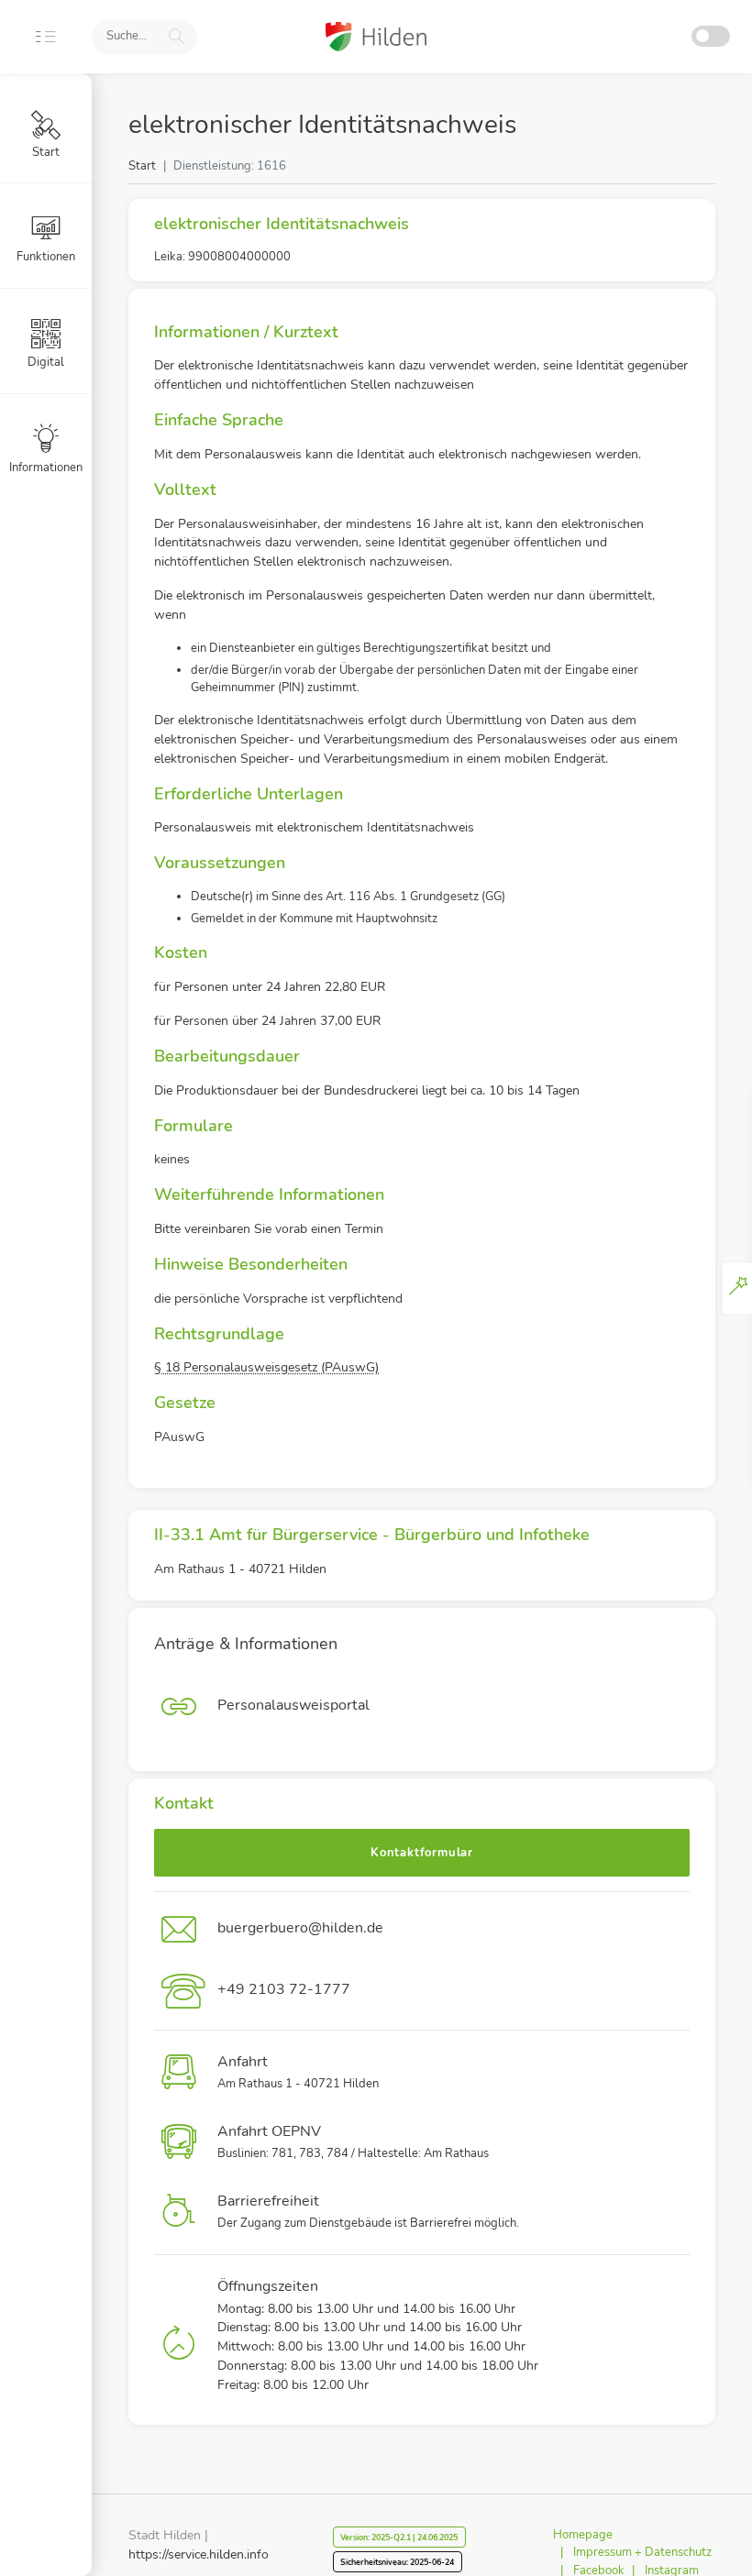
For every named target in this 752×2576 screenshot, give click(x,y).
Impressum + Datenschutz (642, 2552)
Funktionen (46, 257)
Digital (46, 362)
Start (142, 166)
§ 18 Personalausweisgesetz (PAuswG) (266, 1367)
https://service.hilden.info (199, 2554)
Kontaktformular (422, 1853)
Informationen (46, 468)
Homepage (583, 2535)
